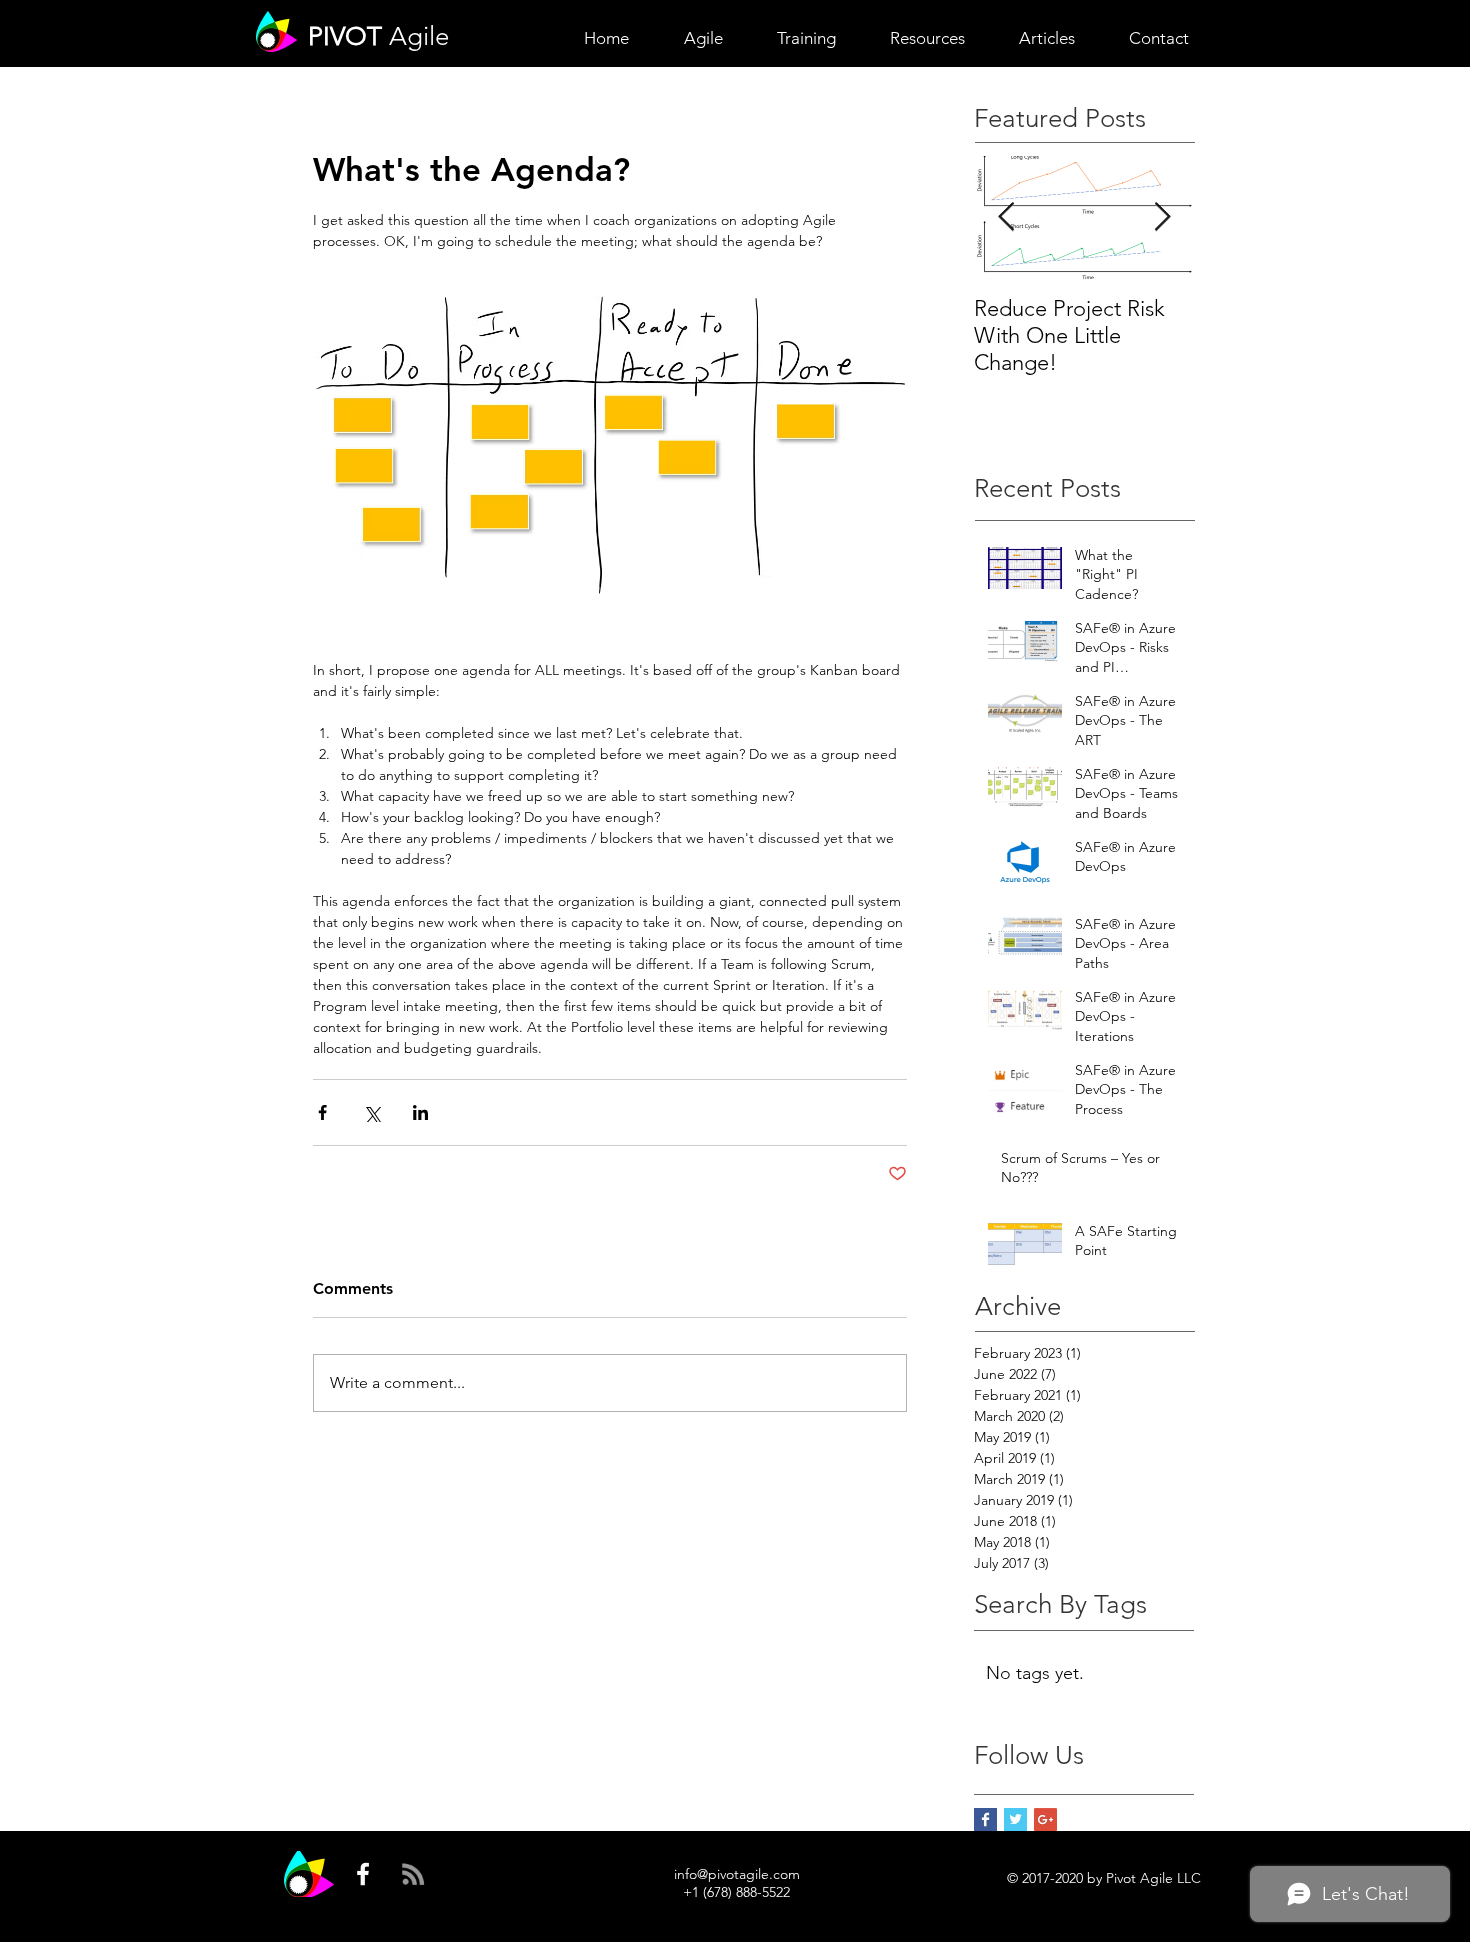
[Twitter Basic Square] (1015, 1819)
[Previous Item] (1006, 217)
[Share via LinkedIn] (420, 1112)
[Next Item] (1162, 217)
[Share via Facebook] (322, 1112)
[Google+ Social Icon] (1045, 1819)
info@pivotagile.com (737, 1874)
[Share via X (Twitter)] (371, 1112)
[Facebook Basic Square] (985, 1819)
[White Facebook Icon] (363, 1874)
